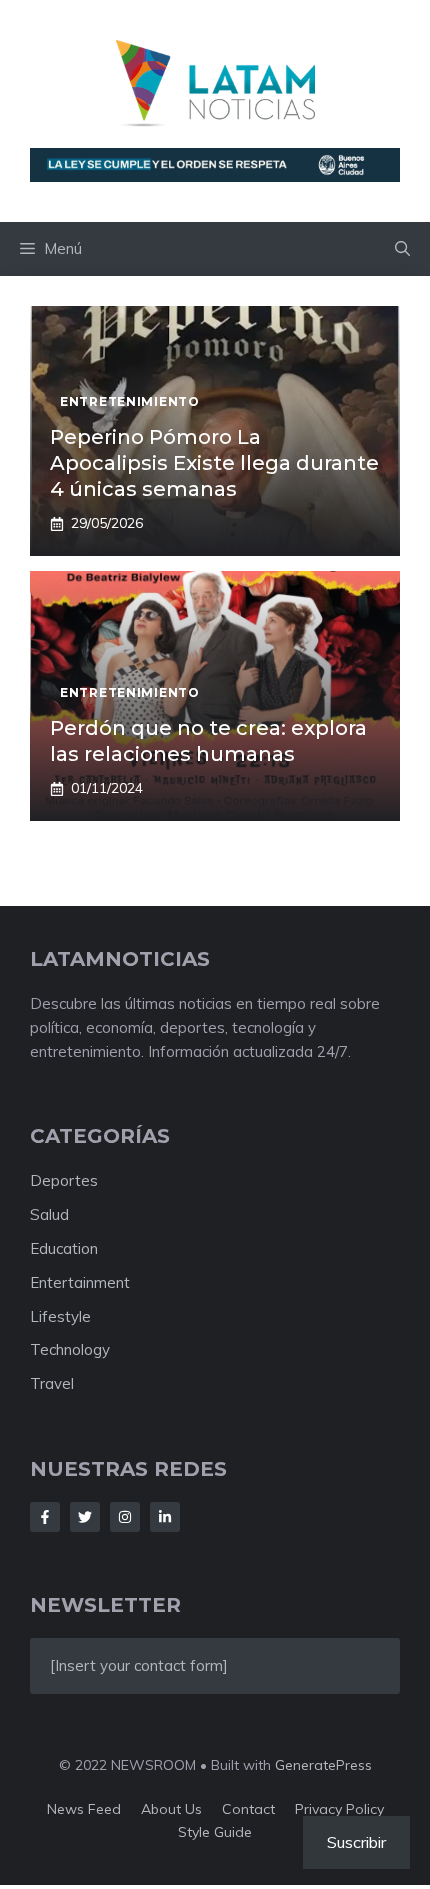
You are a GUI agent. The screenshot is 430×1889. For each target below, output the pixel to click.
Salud (49, 1214)
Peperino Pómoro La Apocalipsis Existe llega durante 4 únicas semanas (214, 463)
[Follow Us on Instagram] (125, 1517)
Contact (248, 1809)
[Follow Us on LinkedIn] (165, 1517)
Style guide (215, 1832)
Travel (52, 1383)
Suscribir (356, 1842)
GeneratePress (323, 1765)
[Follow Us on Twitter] (85, 1517)
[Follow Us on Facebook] (45, 1517)
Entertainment (80, 1282)
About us (171, 1809)
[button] (402, 249)
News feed (84, 1809)
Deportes (64, 1180)
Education (64, 1248)
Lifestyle (60, 1316)
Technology (70, 1349)
